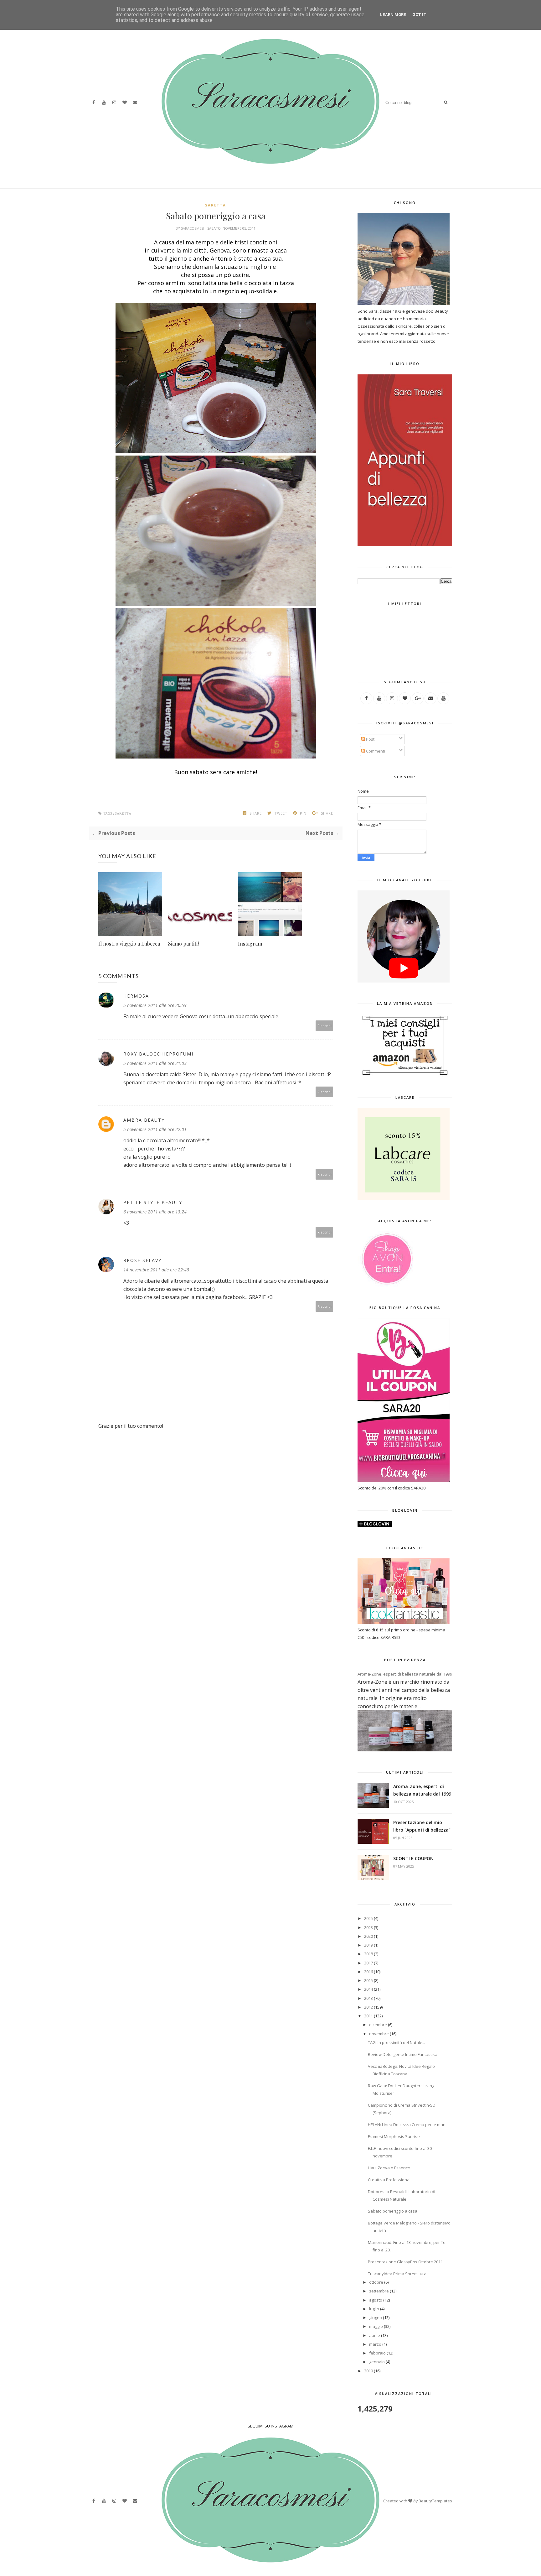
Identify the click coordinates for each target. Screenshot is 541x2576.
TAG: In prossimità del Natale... (397, 2042)
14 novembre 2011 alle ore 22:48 (156, 1270)
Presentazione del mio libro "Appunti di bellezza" (422, 1826)
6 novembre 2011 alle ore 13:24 (155, 1212)
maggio (376, 2326)
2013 (368, 1998)
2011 (368, 2016)
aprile (375, 2335)
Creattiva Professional (389, 2180)
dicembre (378, 2025)
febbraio (377, 2353)
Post (370, 739)
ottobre (376, 2282)
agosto (376, 2300)
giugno (376, 2318)
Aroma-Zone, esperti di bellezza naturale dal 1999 (405, 1674)
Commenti (375, 751)
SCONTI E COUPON (413, 1858)
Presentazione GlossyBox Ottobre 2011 (405, 2262)
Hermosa (136, 996)
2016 (368, 1972)
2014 (368, 1989)
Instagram (250, 944)
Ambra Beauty (144, 1120)
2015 (368, 1980)
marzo (375, 2344)
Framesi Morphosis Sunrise (394, 2136)
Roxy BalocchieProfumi (158, 1054)
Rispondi (325, 1026)
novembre (379, 2034)
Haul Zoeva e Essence (389, 2168)
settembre (379, 2291)
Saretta (216, 205)
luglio (374, 2309)
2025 (368, 1918)
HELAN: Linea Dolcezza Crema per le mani (407, 2125)
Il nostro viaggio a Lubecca (129, 944)
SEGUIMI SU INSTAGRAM (270, 2426)
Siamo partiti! (183, 944)
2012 (368, 2007)
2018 (368, 1954)
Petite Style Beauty (153, 1202)
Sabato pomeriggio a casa (393, 2211)
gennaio (377, 2362)
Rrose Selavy (142, 1260)
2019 (368, 1945)
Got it (419, 15)
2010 (368, 2371)
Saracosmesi (193, 228)
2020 (368, 1936)
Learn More (393, 15)
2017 (368, 1963)
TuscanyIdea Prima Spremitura (397, 2274)
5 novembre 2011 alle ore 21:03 (155, 1063)
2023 (368, 1927)
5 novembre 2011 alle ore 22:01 (155, 1129)
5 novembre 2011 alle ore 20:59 (155, 1005)
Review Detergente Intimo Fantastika (403, 2054)
